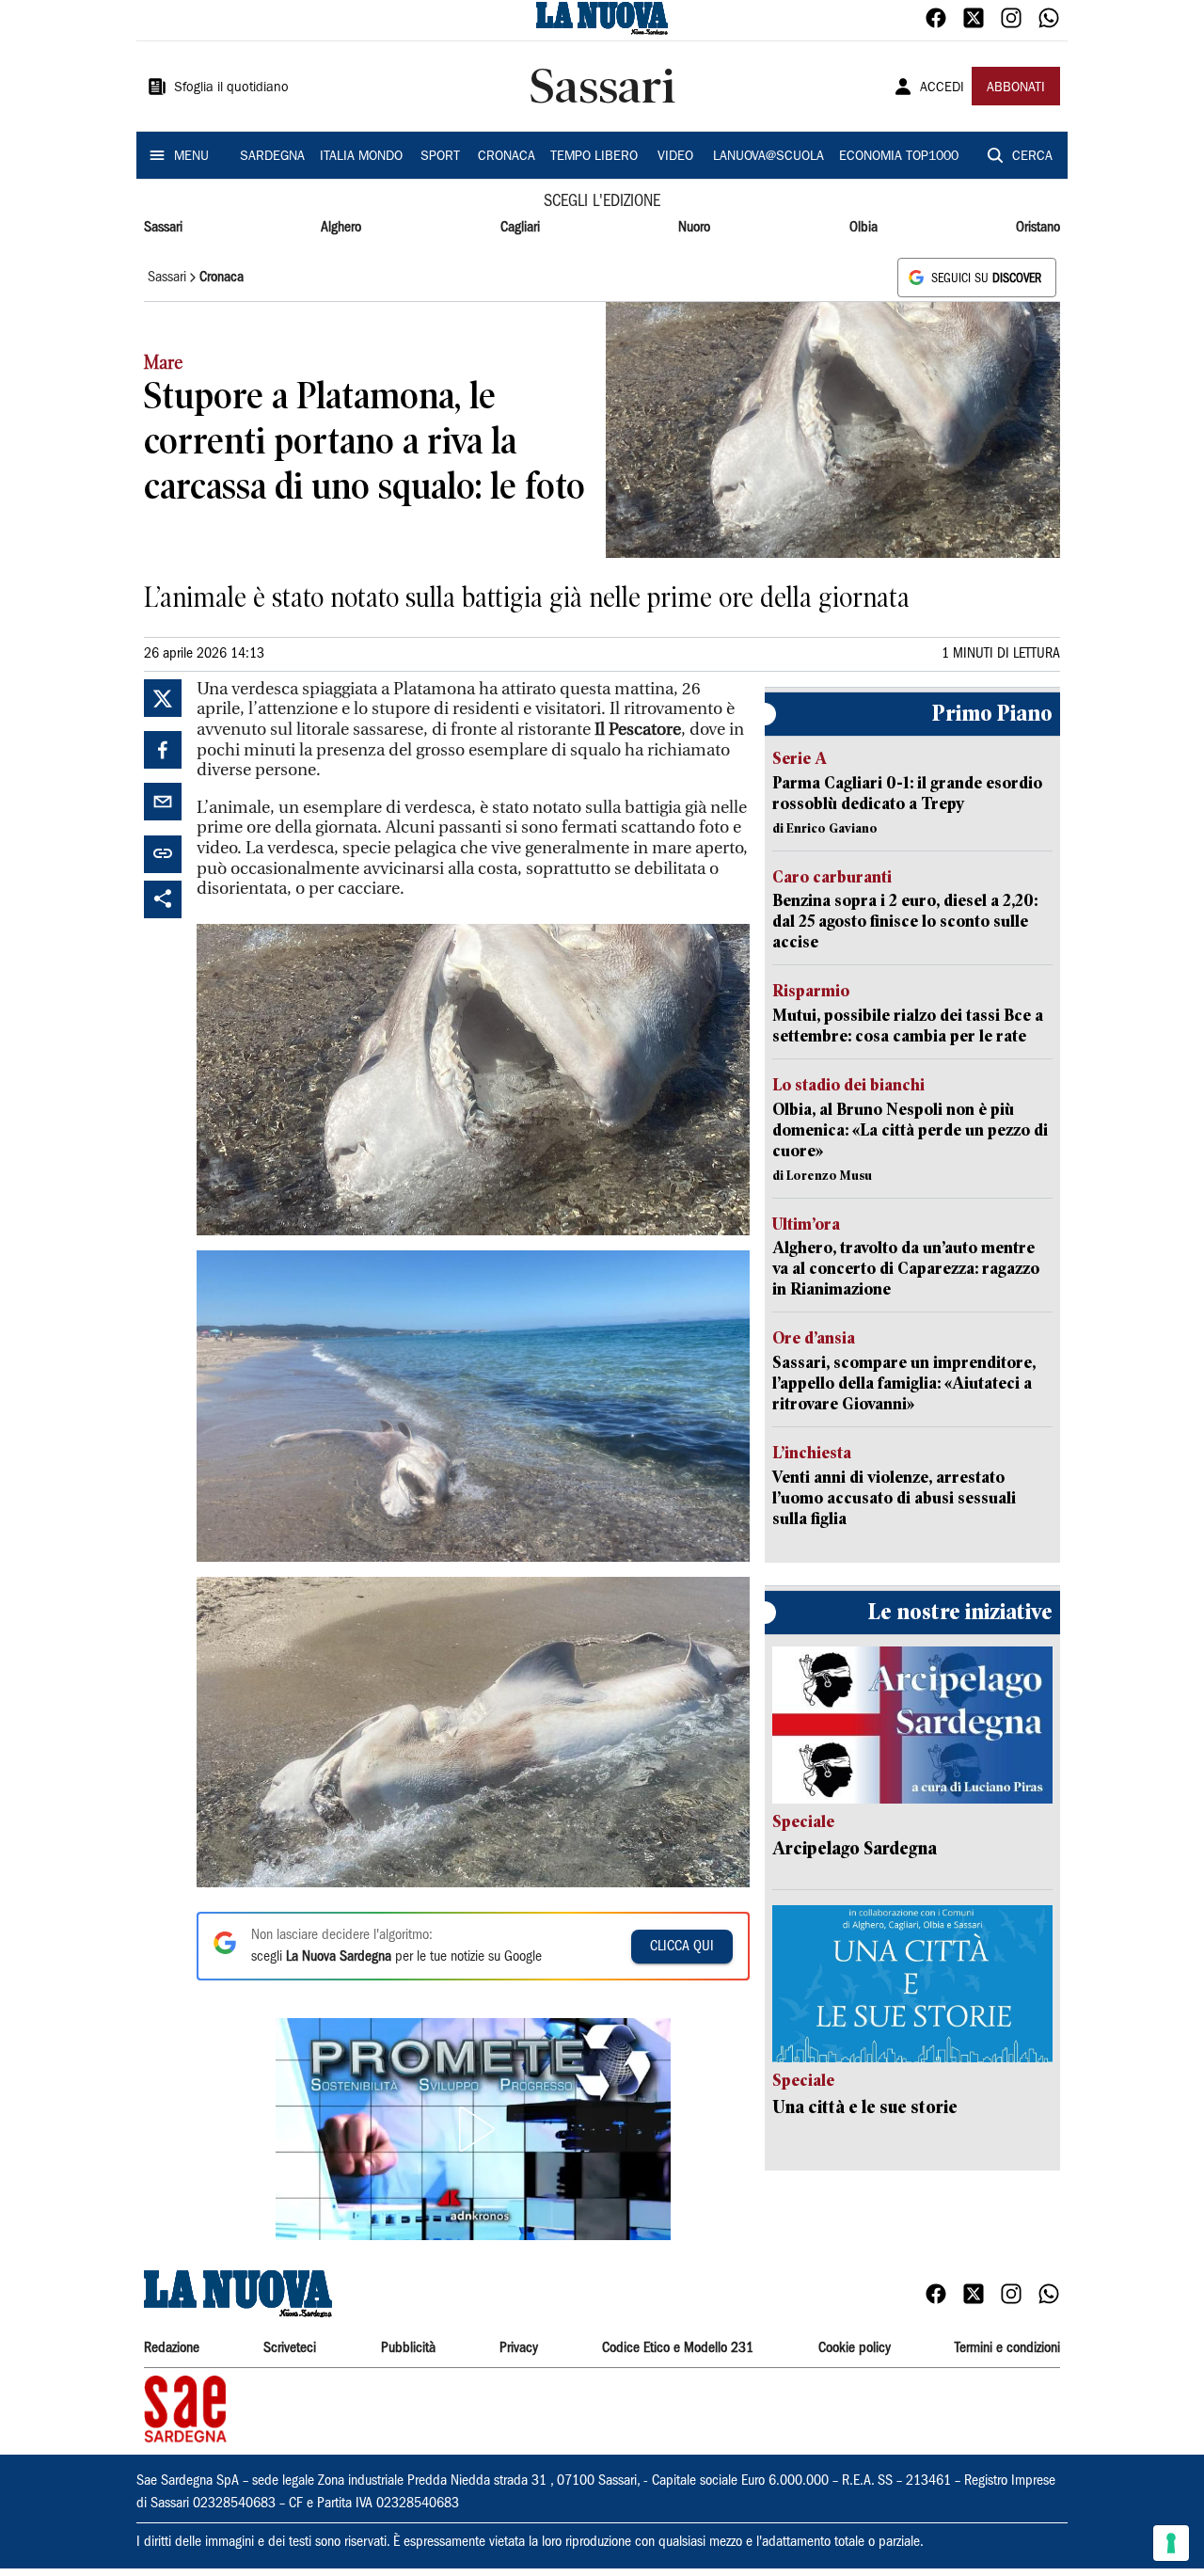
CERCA (1032, 157)
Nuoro (694, 228)
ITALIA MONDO (361, 157)
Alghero (341, 228)
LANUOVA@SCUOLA (768, 157)
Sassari (163, 228)
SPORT (440, 157)
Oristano (1038, 228)
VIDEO (675, 157)
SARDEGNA (272, 157)
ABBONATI (1016, 88)
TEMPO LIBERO (594, 157)
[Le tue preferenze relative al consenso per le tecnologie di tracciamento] (1171, 2543)
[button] (473, 2129)
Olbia (863, 228)
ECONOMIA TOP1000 (899, 157)
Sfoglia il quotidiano (231, 88)
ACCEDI (942, 88)
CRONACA (507, 157)
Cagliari (520, 228)
